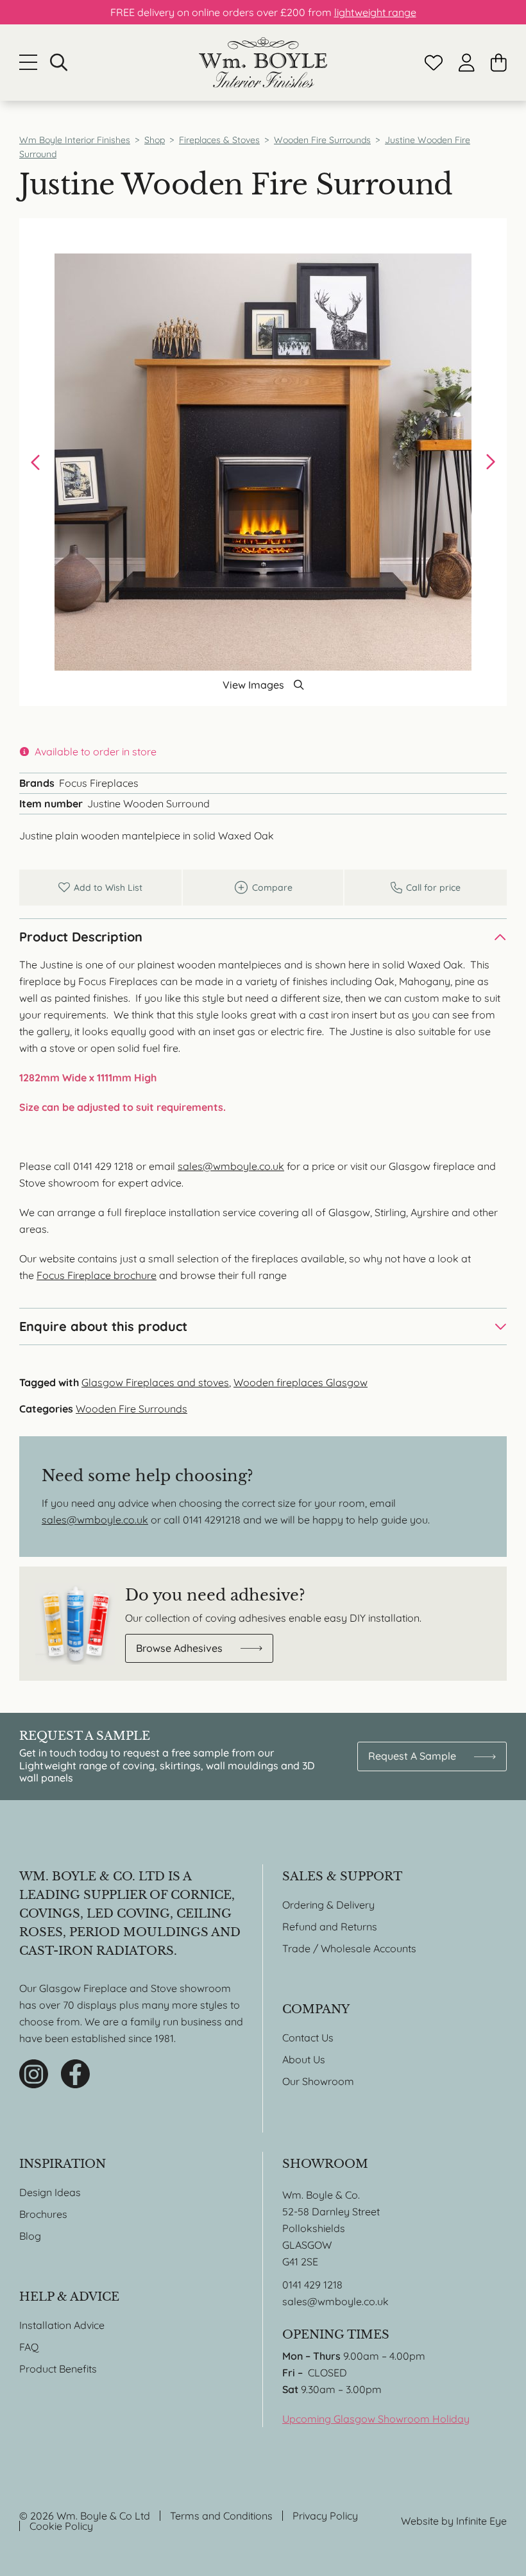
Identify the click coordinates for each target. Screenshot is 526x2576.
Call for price (426, 888)
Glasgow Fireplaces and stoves (155, 1382)
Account (467, 63)
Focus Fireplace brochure (97, 1275)
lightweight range (375, 12)
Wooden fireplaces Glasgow (301, 1382)
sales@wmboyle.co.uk (231, 1166)
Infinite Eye (481, 2521)
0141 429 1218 (312, 2285)
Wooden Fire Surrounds (131, 1409)
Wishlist (434, 63)
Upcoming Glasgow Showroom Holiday (376, 2419)
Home (263, 63)
